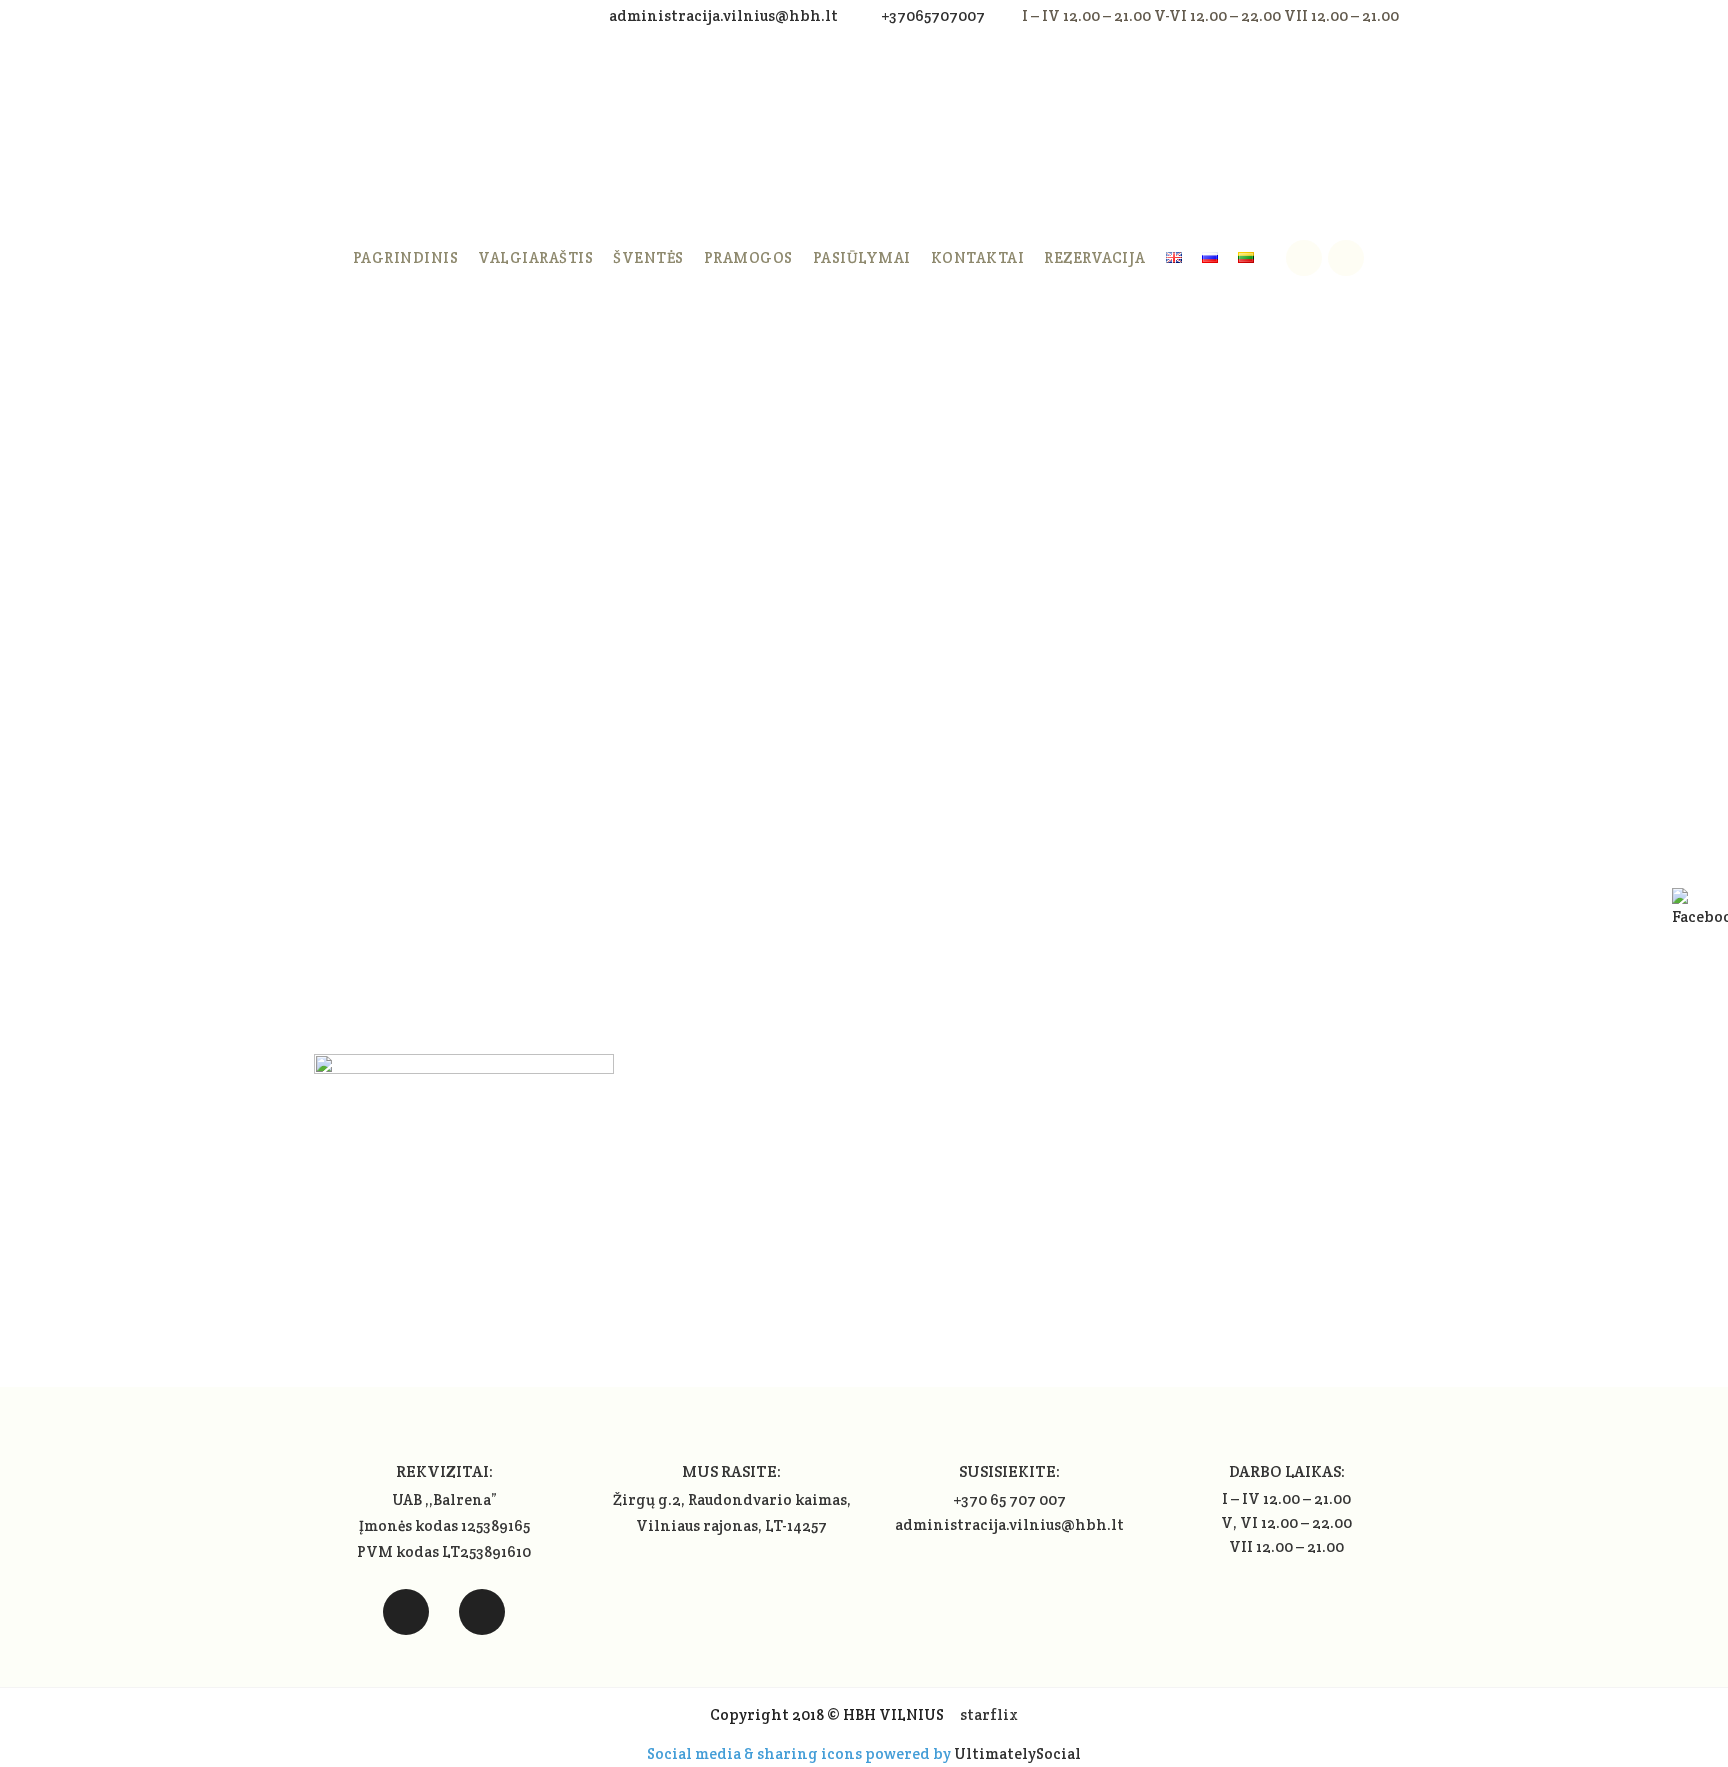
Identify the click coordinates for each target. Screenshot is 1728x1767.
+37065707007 (933, 15)
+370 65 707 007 (1009, 1499)
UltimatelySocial (1017, 1753)
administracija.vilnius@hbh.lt (725, 15)
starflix (989, 1714)
